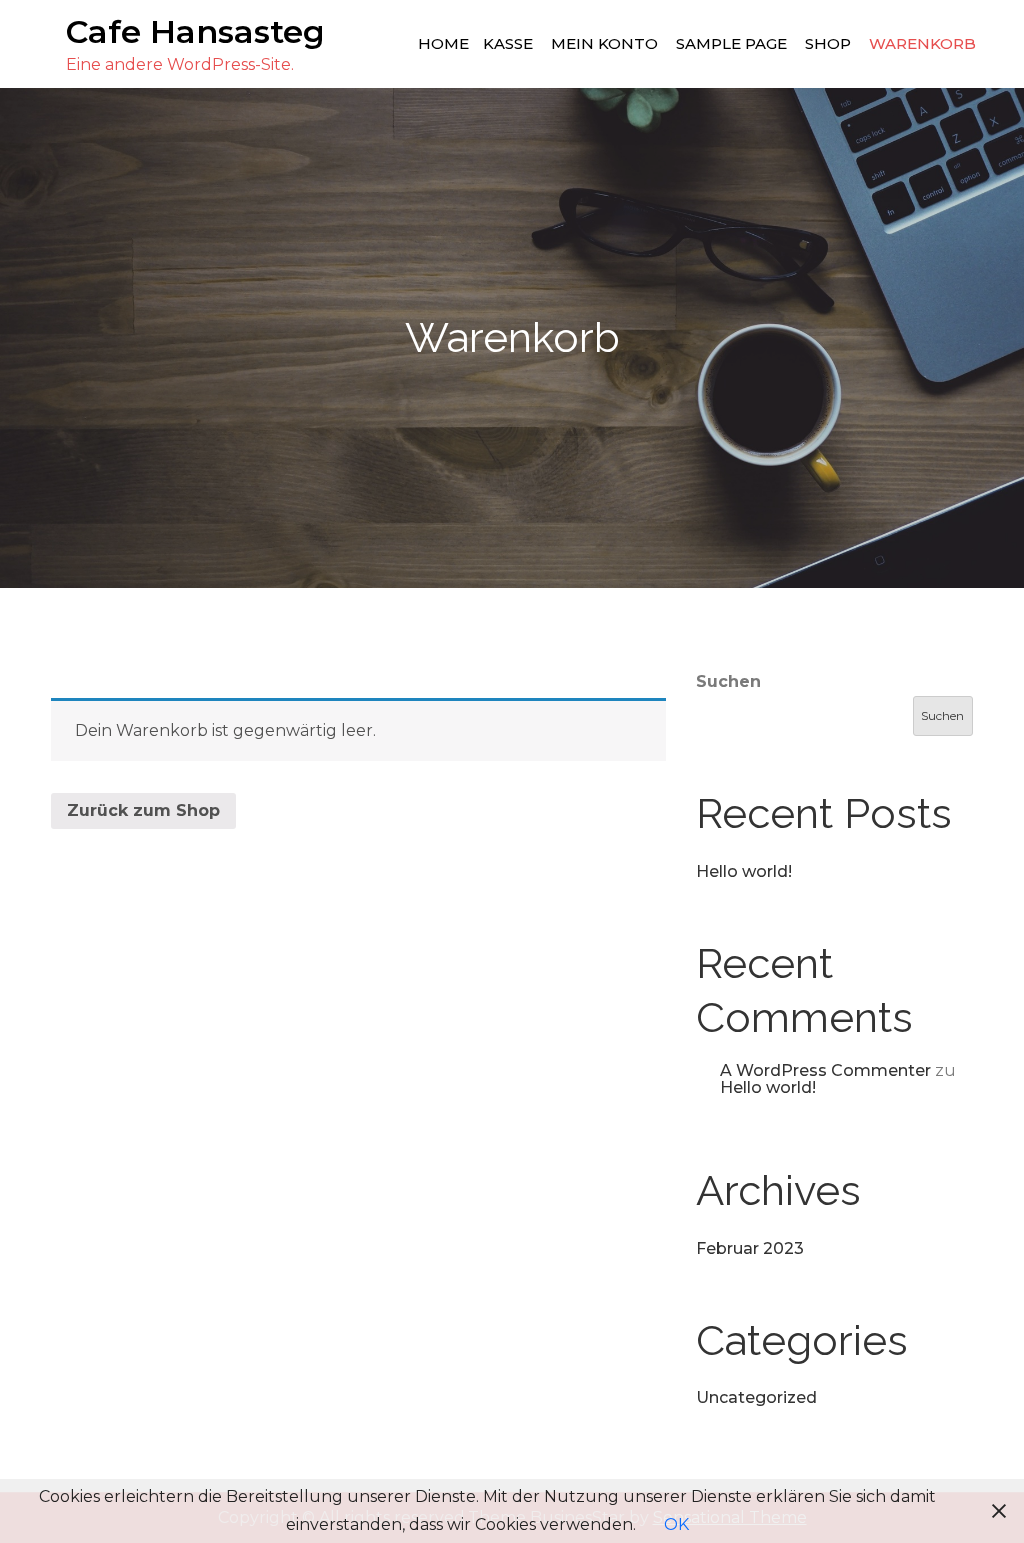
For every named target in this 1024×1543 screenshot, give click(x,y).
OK (676, 1524)
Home (443, 43)
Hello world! (744, 871)
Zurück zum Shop (143, 810)
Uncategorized (756, 1397)
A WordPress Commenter (825, 1070)
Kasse (508, 43)
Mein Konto (604, 43)
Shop (828, 43)
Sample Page (731, 43)
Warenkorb (922, 43)
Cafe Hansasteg (195, 31)
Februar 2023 (750, 1248)
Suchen (728, 681)
